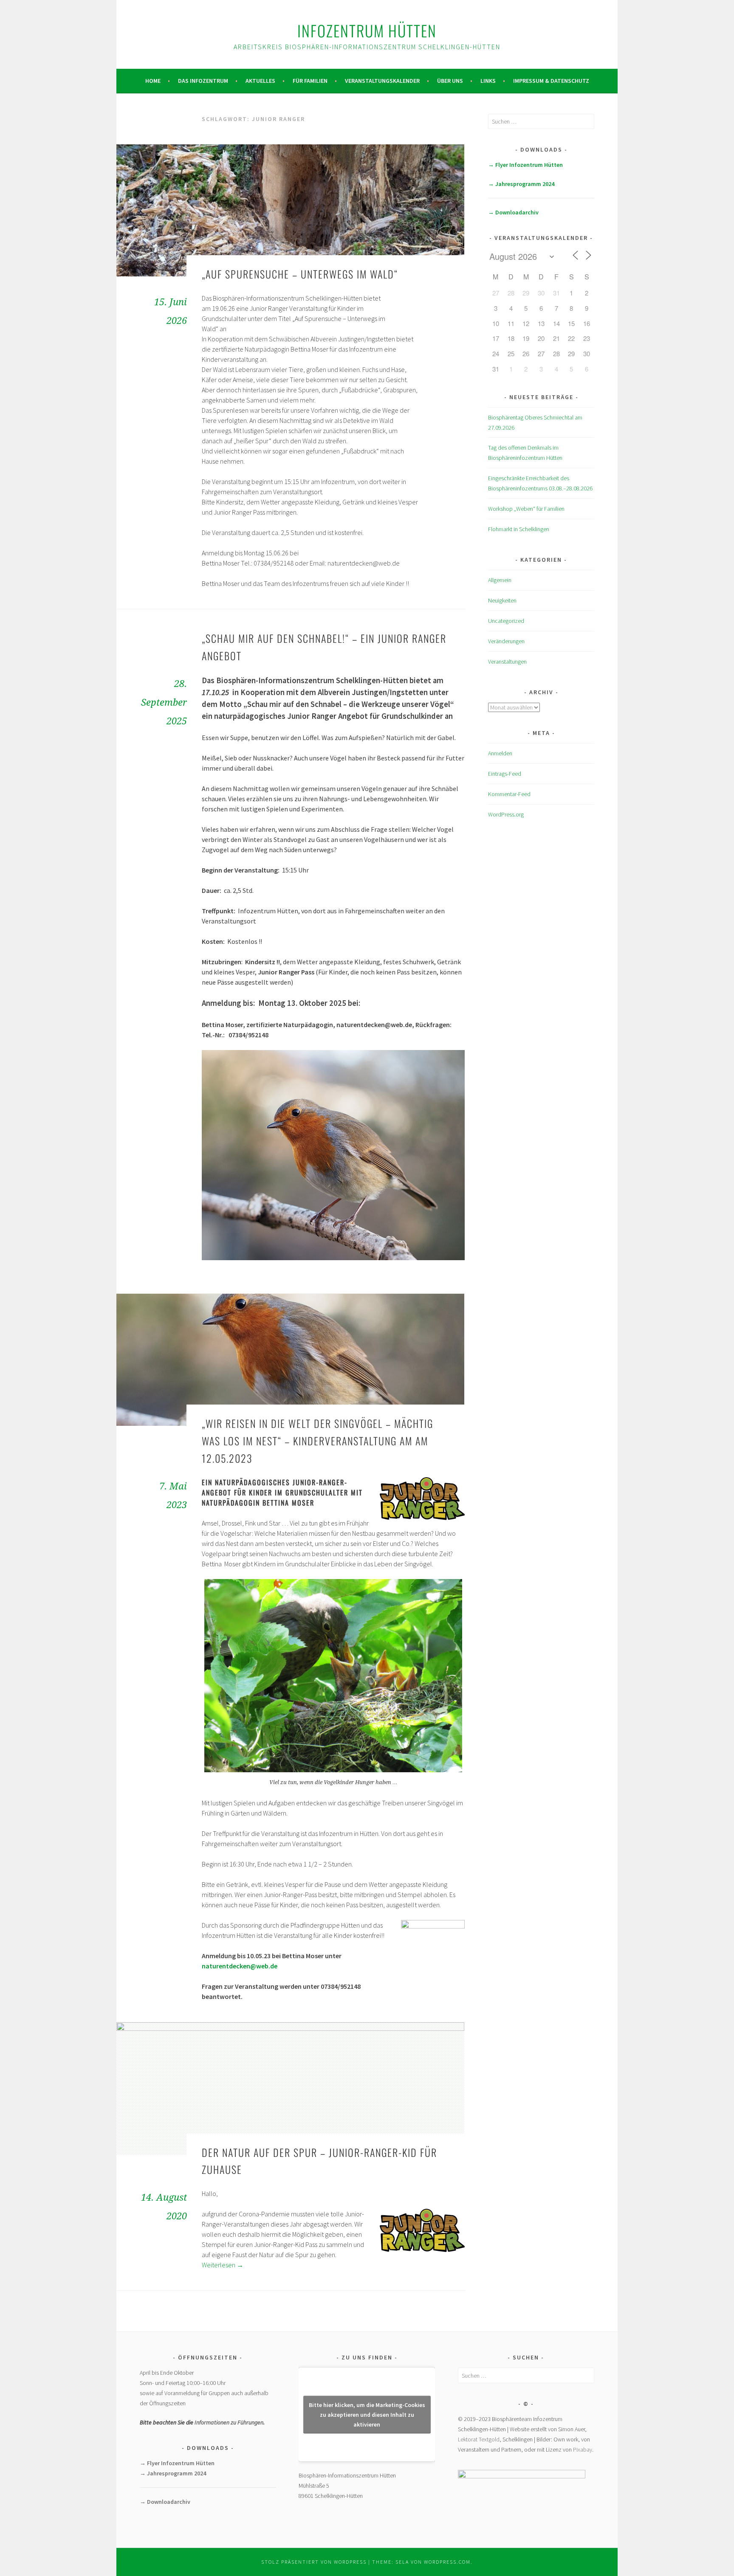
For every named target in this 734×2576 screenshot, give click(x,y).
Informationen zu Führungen (229, 2422)
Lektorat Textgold (479, 2439)
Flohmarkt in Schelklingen (519, 529)
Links (488, 81)
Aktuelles (260, 81)
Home (153, 81)
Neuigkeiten (502, 600)
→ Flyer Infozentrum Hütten (525, 165)
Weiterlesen (223, 2265)
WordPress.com (447, 2562)
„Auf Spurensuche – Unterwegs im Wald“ (300, 274)
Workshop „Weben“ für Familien (526, 509)
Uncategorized (506, 621)
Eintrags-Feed (505, 774)
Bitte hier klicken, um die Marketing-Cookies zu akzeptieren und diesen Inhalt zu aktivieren (367, 2414)
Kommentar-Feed (509, 794)
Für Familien (310, 81)
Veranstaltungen (507, 662)
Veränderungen (506, 641)
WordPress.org (506, 814)
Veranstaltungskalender (382, 81)
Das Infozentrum (203, 81)
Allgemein (500, 580)
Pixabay (583, 2449)
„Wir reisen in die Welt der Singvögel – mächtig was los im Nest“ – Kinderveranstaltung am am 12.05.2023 (318, 1441)
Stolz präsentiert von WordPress (314, 2562)
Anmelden (500, 753)
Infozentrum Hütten (367, 30)
